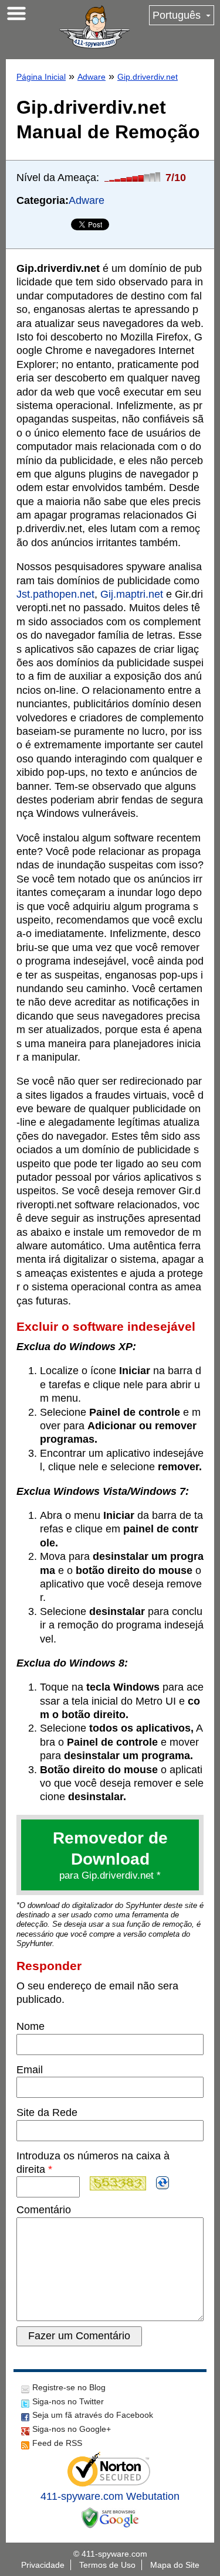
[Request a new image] (163, 2183)
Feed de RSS (57, 2443)
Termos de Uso (107, 2565)
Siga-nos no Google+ (72, 2429)
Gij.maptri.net (132, 594)
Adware (92, 77)
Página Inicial (41, 77)
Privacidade (43, 2565)
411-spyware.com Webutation (110, 2496)
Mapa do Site (175, 2565)
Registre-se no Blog (69, 2387)
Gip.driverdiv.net (148, 77)
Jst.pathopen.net (55, 594)
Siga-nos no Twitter (68, 2401)
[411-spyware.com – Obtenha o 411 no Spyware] (94, 27)
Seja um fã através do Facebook (93, 2415)
